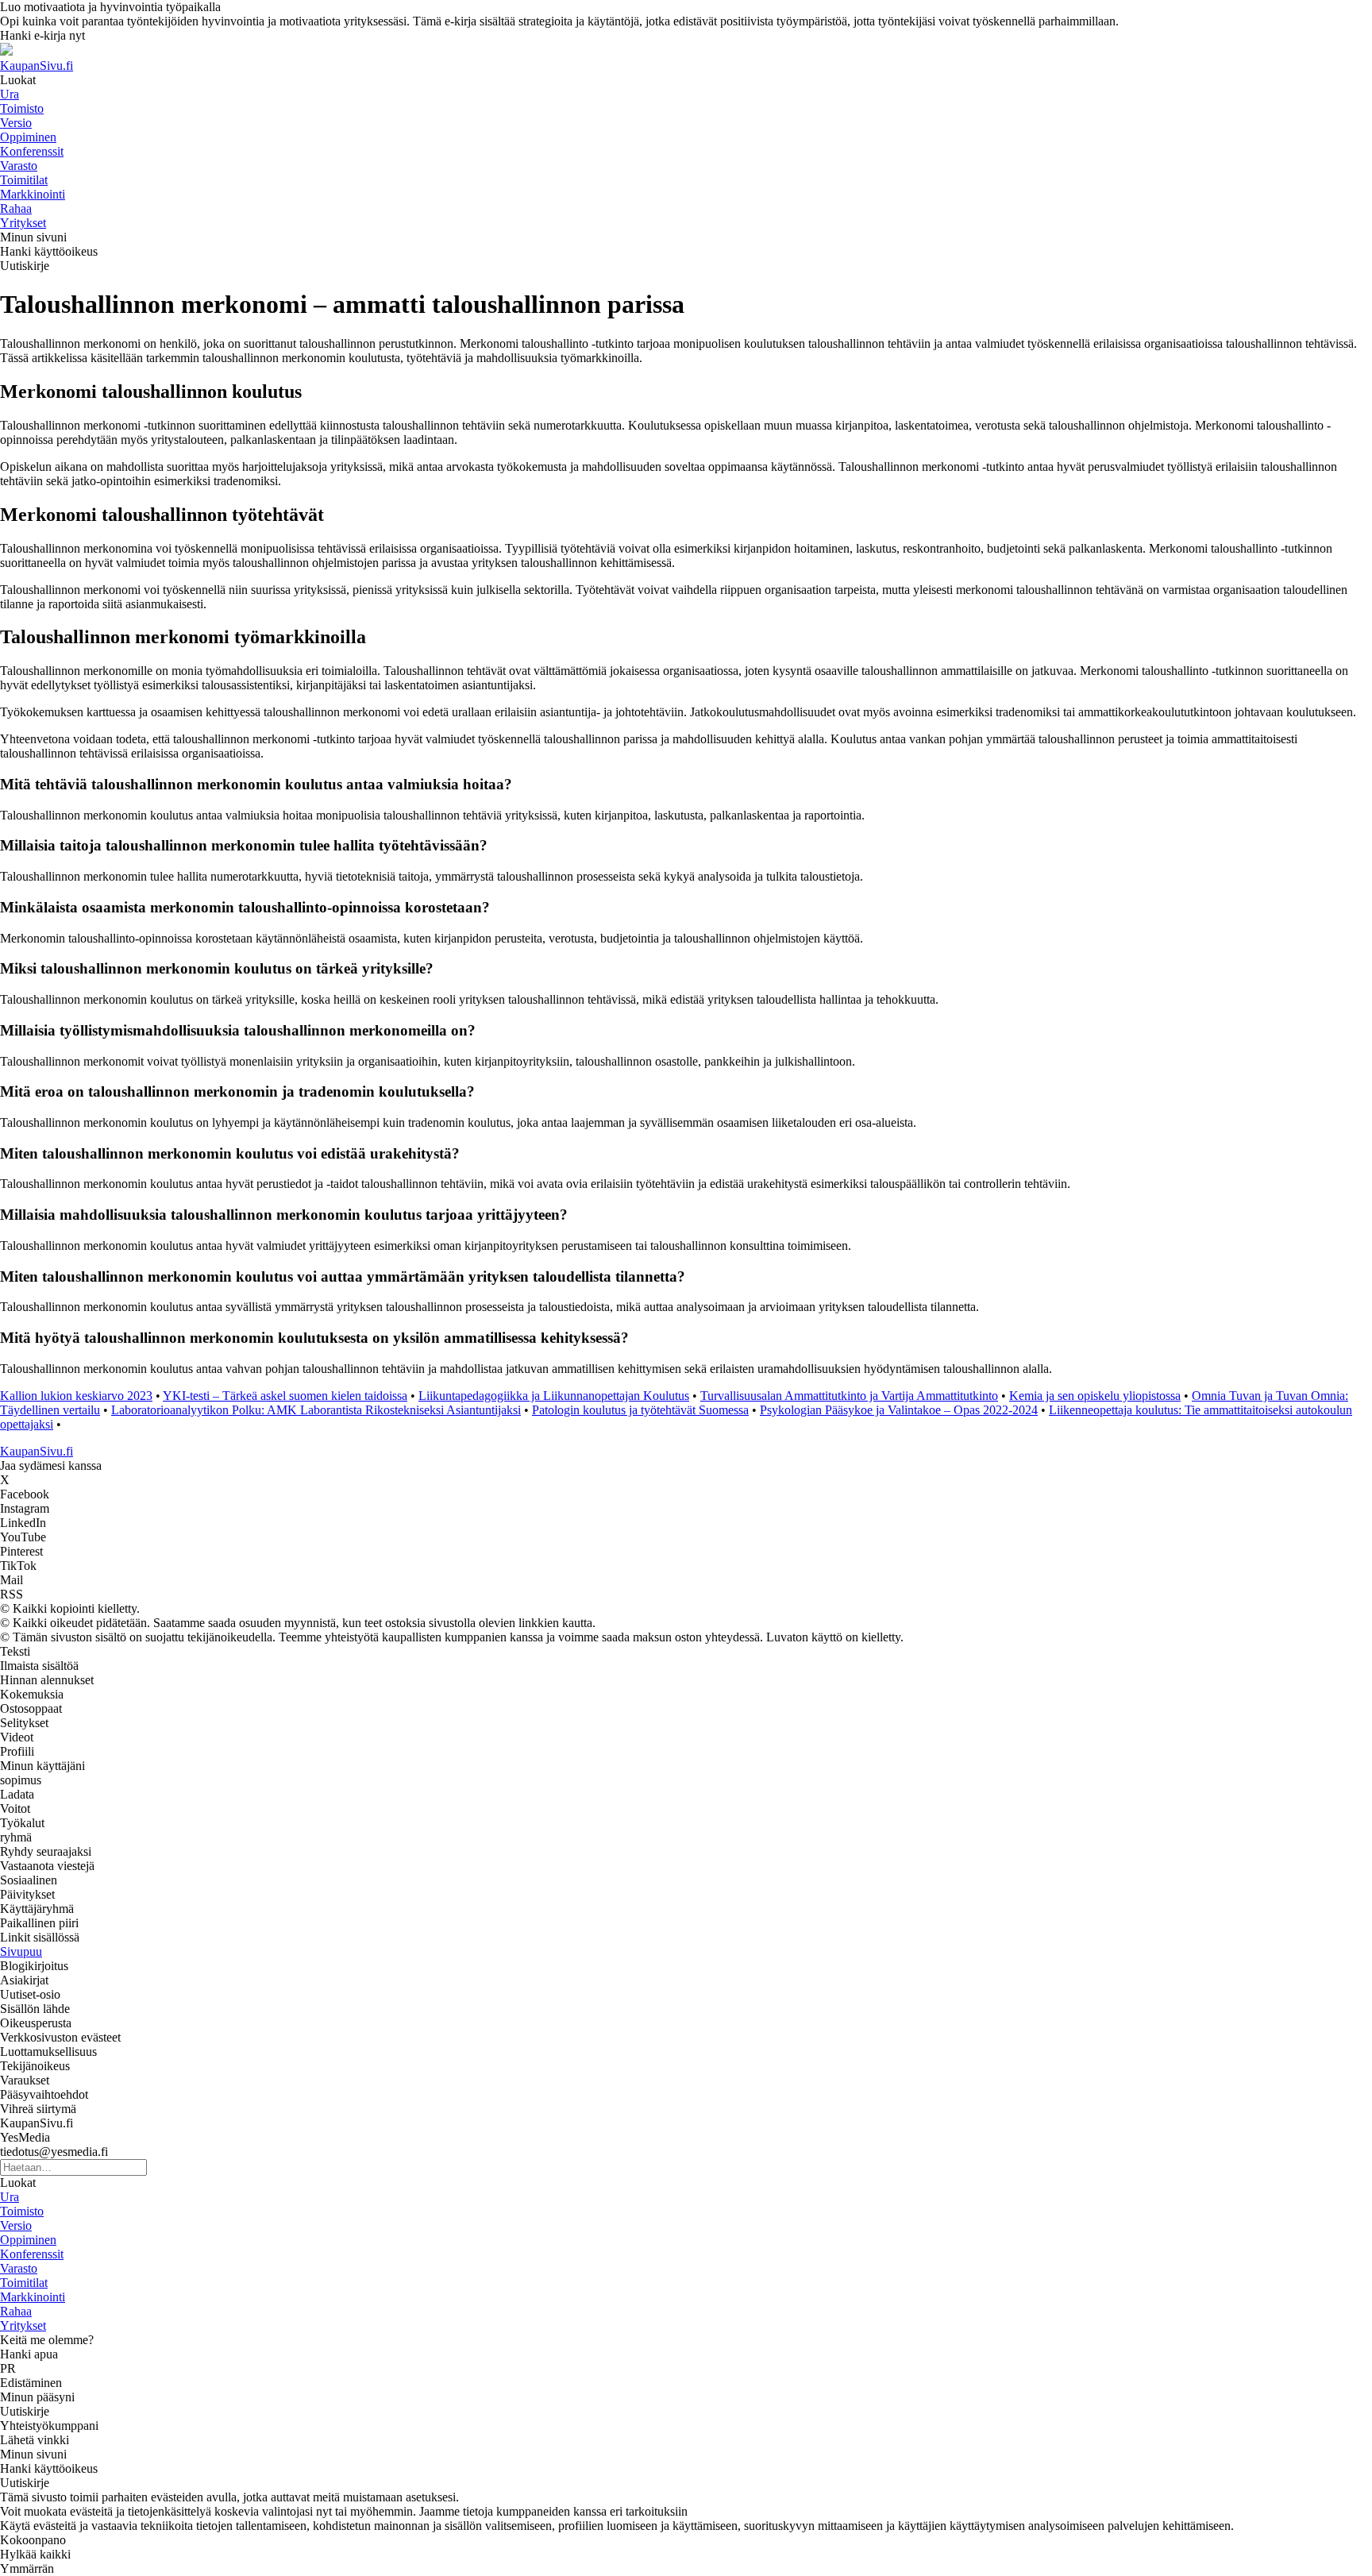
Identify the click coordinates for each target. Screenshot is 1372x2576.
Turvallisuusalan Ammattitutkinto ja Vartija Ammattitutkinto (849, 1396)
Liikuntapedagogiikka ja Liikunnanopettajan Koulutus (554, 1396)
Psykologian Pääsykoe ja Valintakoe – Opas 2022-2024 (899, 1410)
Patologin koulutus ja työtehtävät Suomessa (640, 1410)
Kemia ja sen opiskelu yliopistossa (1095, 1396)
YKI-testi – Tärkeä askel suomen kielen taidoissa (285, 1396)
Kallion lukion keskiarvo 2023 (76, 1396)
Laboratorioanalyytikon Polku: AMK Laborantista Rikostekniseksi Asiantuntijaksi (316, 1410)
